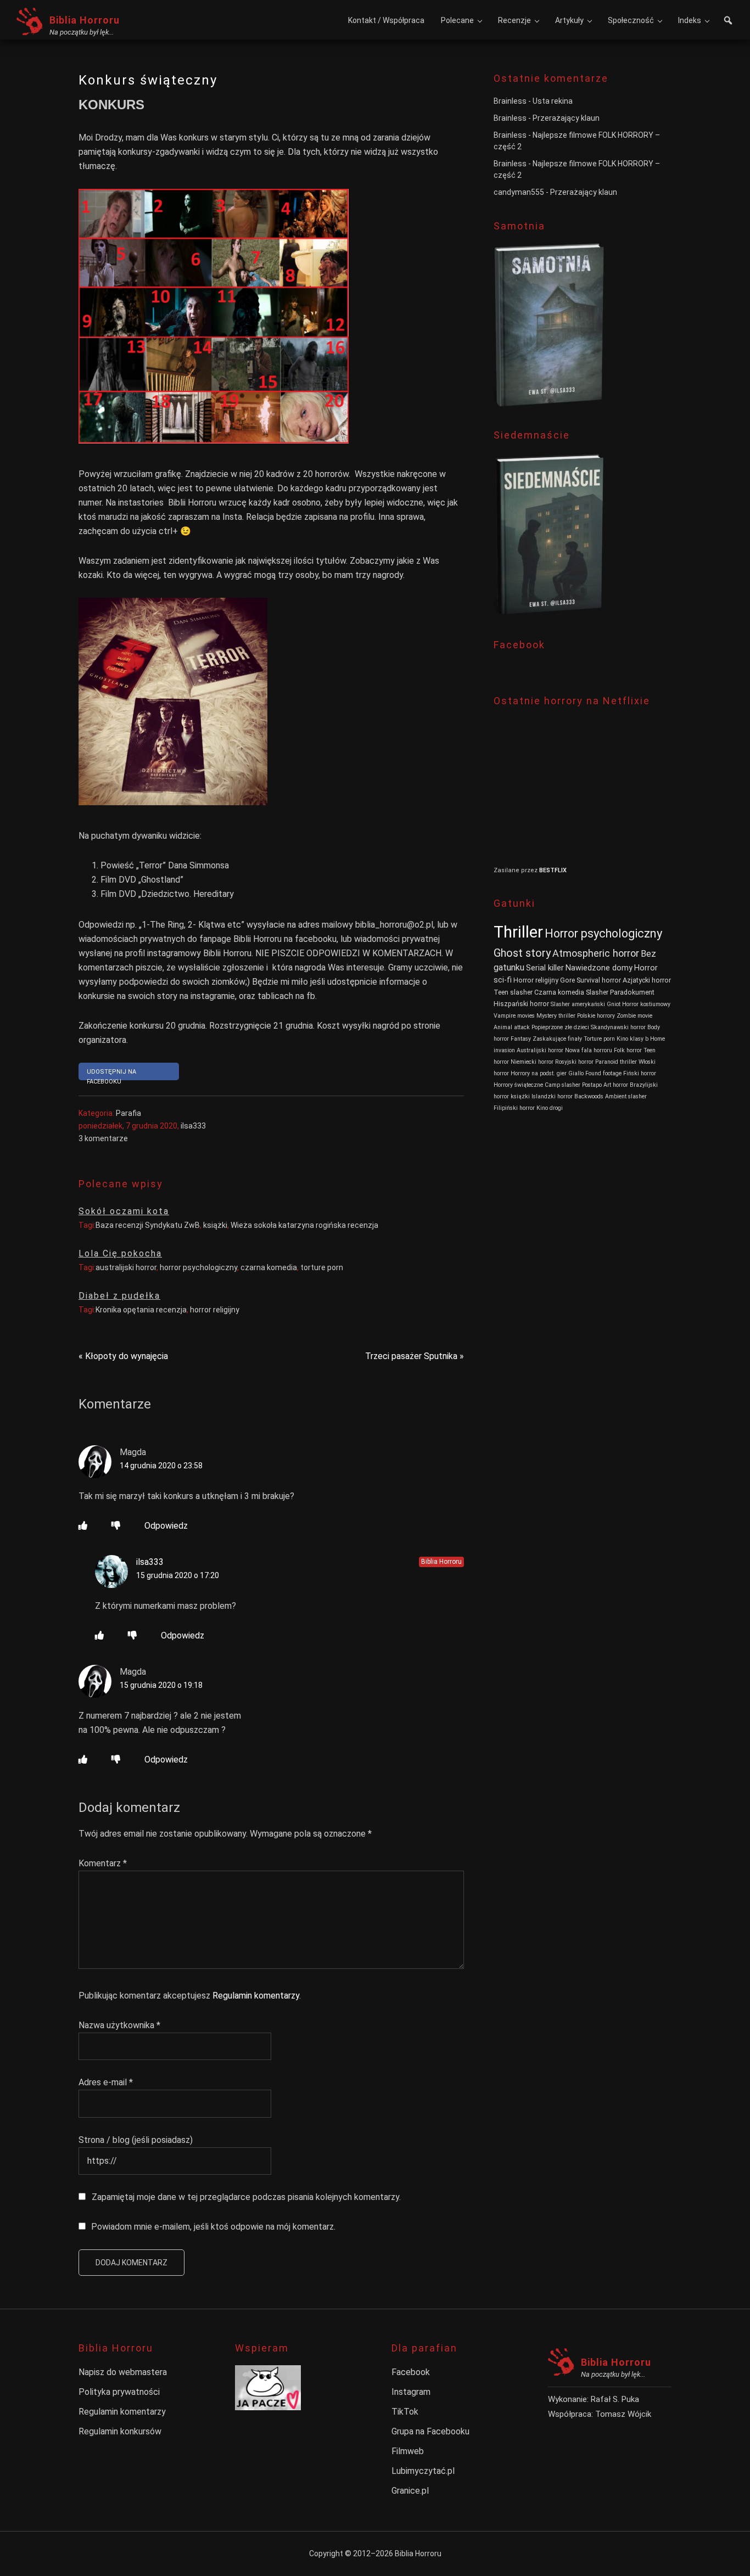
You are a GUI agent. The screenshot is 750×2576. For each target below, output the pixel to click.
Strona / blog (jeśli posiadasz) (136, 2140)
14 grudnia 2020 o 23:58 (161, 1466)
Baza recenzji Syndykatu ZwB (148, 1225)
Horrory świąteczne (518, 1085)
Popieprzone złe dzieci (560, 1027)
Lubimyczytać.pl (423, 2471)
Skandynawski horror (618, 1027)
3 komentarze (103, 1138)
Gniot (614, 1004)
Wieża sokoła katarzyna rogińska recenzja (304, 1225)
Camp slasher (562, 1085)
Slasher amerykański (578, 1004)
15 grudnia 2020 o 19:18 (161, 1685)
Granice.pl (410, 2491)
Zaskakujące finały (557, 1039)
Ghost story (522, 953)
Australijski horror (540, 1050)
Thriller (518, 932)
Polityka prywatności (119, 2392)
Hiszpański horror (521, 1004)
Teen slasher (513, 992)
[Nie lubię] (116, 1526)
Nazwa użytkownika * (119, 2025)
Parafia (128, 1113)
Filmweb (408, 2451)
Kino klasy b (633, 1039)
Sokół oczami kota (124, 1211)
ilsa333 (150, 1562)
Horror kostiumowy (646, 1004)
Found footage (603, 1073)
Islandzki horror (552, 1096)
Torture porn (599, 1039)
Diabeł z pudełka (119, 1296)
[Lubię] (83, 1526)
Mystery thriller (556, 1016)
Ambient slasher (626, 1096)
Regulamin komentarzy (256, 1996)
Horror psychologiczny (603, 933)
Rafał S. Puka (615, 2399)
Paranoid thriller (616, 1062)
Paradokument (632, 992)
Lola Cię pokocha (120, 1253)
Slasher (597, 992)
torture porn (322, 1267)
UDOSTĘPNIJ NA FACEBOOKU (111, 1074)
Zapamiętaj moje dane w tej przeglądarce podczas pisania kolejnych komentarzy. (246, 2197)
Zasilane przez (516, 870)
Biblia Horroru (85, 20)
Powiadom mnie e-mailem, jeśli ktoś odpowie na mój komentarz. (213, 2227)
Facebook (411, 2372)
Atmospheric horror (596, 953)
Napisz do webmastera (123, 2372)
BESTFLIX (553, 870)
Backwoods (589, 1096)
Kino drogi (550, 1108)
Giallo (576, 1073)
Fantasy (521, 1039)
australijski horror (126, 1267)
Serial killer (545, 968)
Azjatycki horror (647, 980)
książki (215, 1225)
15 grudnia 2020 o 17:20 (178, 1575)
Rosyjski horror (574, 1062)
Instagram (411, 2392)
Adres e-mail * (106, 2082)
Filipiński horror (514, 1108)
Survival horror (599, 980)
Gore (567, 980)
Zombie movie (634, 1016)
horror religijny (215, 1310)
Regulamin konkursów (120, 2431)
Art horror (616, 1085)
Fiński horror (640, 1073)
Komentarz (103, 1863)
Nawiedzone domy (599, 968)
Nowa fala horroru (589, 1050)
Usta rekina (553, 101)
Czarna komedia (559, 992)
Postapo (592, 1085)
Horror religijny (536, 980)
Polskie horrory (596, 1016)
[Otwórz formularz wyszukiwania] (728, 22)
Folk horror (628, 1050)
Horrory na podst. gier (539, 1073)
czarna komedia (269, 1267)
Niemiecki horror (532, 1062)
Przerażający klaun (566, 118)
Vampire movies (514, 1016)
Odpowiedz (166, 1526)
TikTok (405, 2412)
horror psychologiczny (198, 1267)
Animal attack (512, 1027)
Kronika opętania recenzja (141, 1310)
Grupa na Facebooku (430, 2431)
